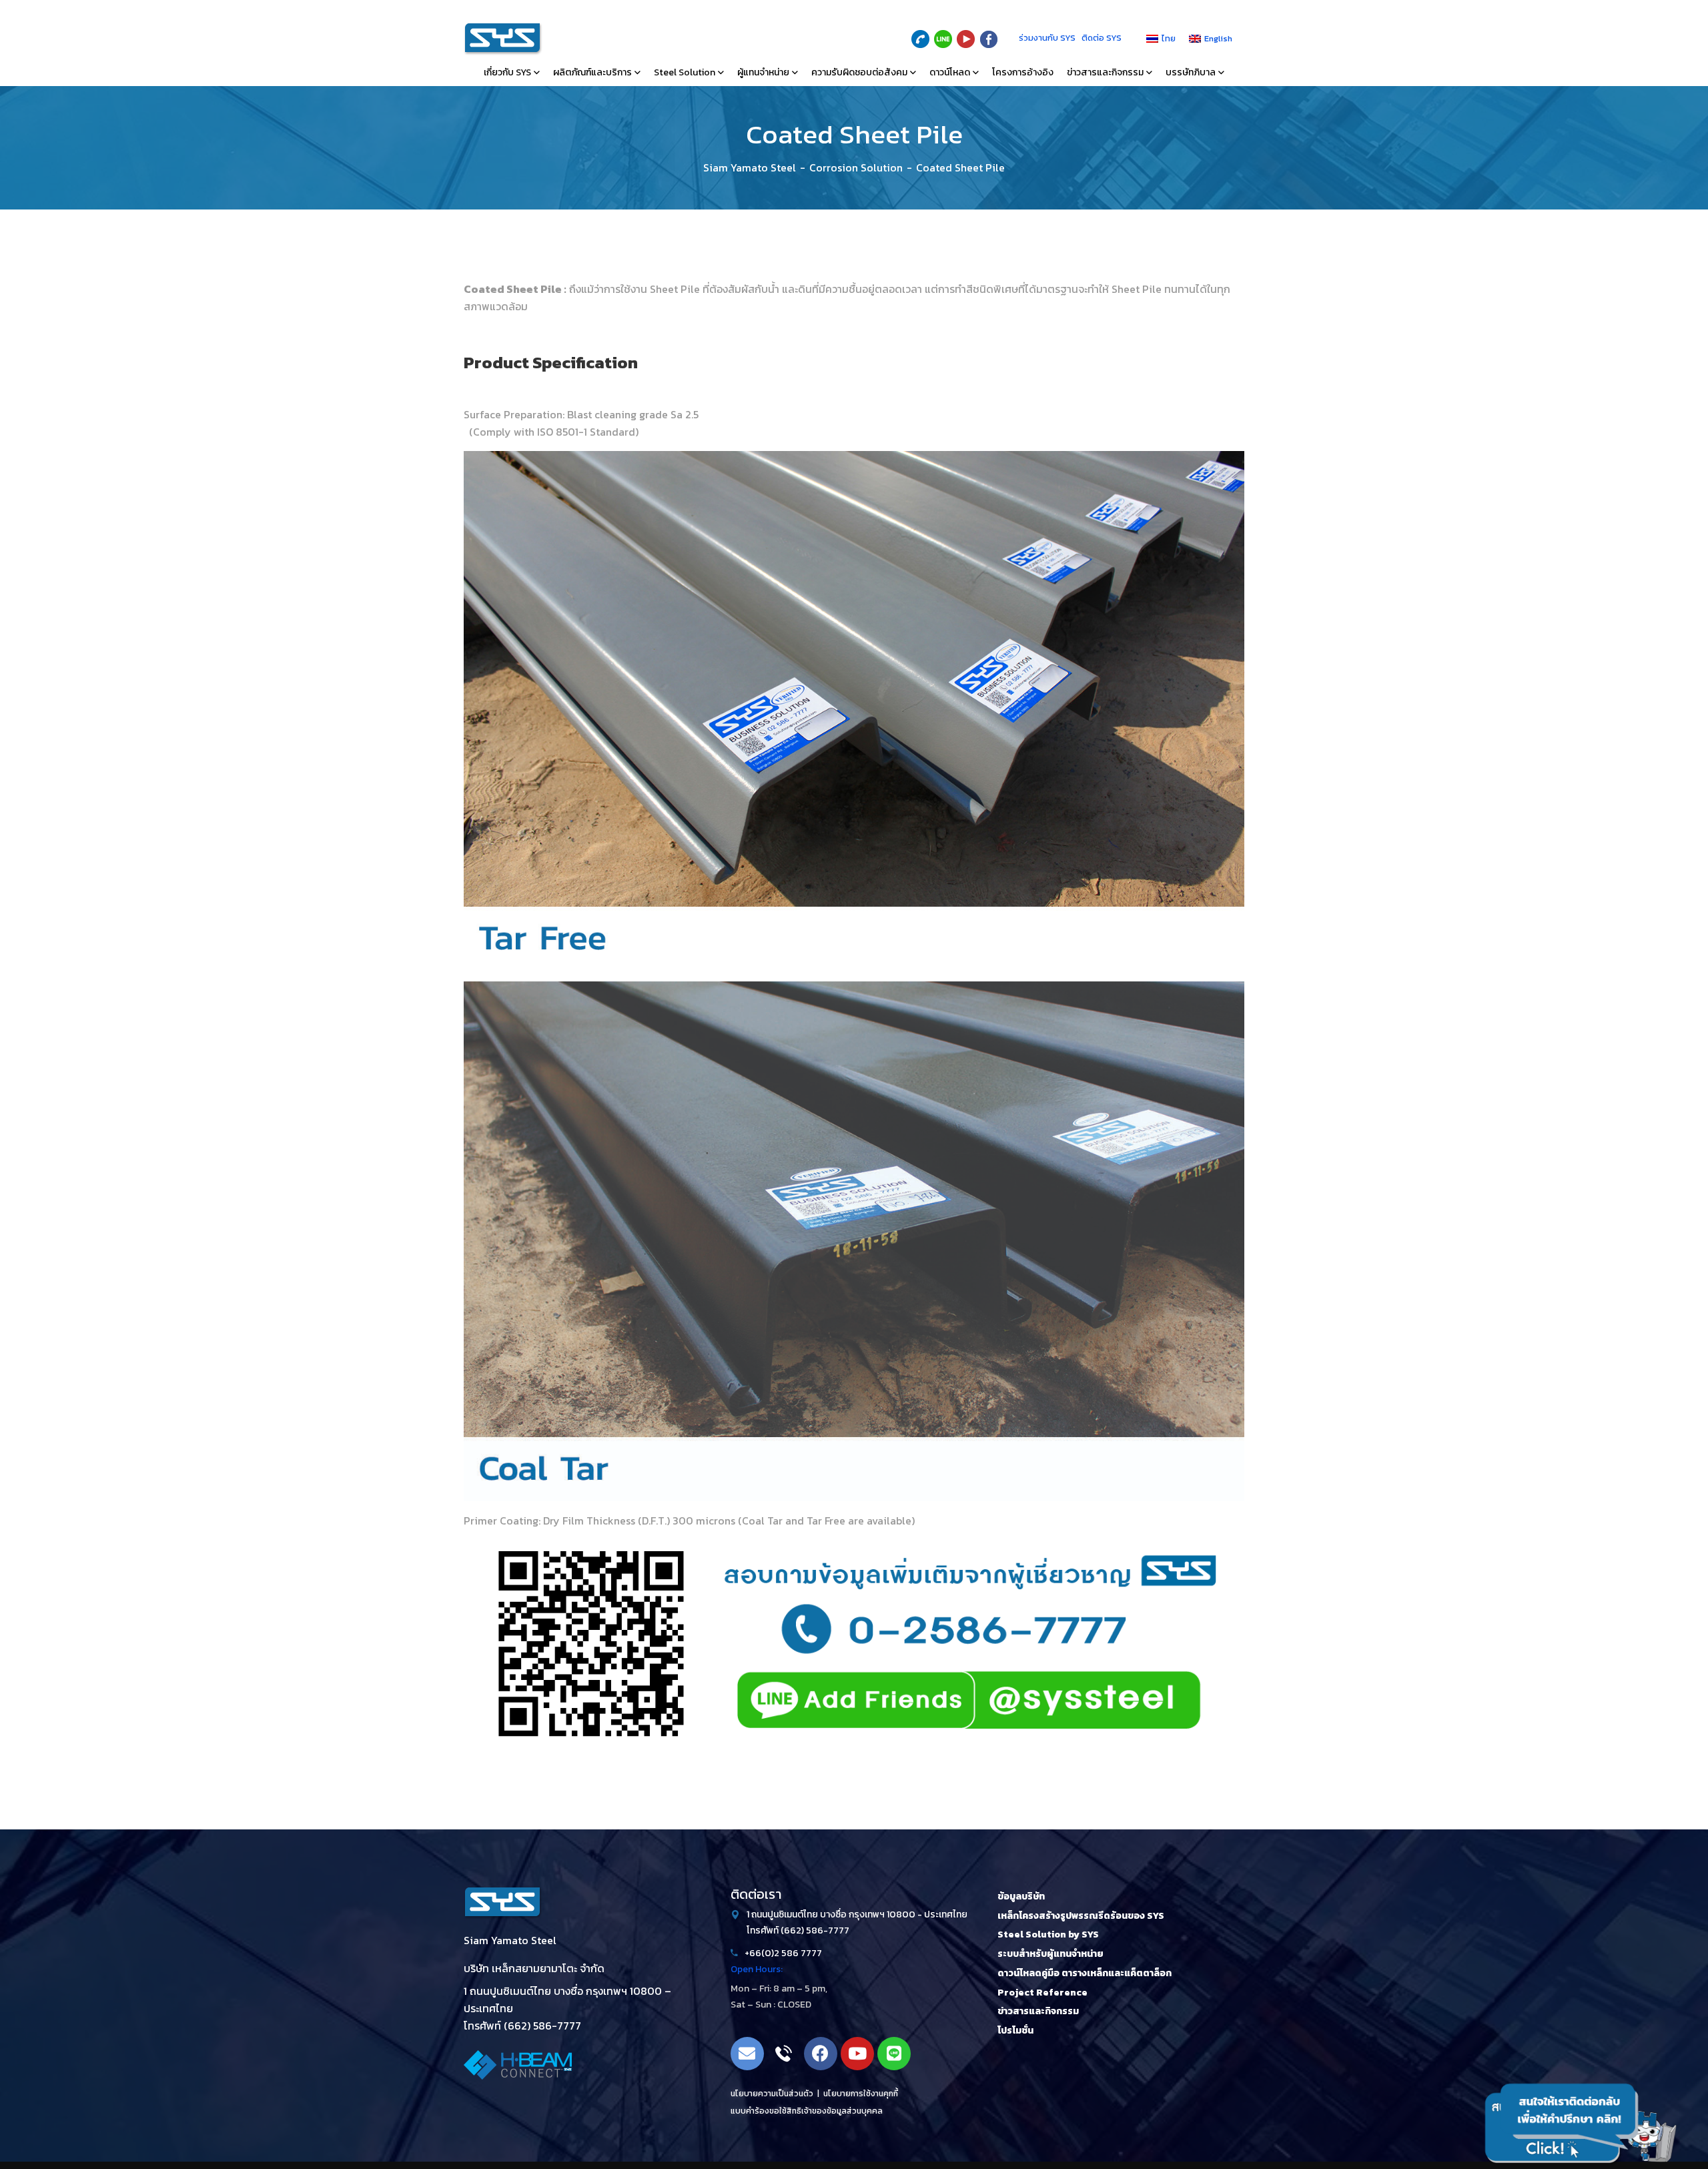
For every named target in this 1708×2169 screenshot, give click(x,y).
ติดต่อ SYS (1102, 38)
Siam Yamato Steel (750, 167)
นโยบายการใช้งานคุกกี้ (861, 2094)
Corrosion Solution (856, 167)
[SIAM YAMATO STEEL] (503, 39)
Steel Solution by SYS (1048, 1934)
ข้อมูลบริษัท (1021, 1896)
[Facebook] (821, 2054)
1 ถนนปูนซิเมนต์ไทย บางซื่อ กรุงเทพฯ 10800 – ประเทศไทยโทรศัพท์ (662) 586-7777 (567, 2008)
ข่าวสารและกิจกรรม (1038, 2011)
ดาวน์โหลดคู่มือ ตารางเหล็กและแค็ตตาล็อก (1085, 1973)
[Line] (894, 2054)
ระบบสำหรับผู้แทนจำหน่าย (1050, 1954)
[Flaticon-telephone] (784, 2054)
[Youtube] (857, 2054)
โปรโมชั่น (1015, 2031)
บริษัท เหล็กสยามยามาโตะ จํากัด (534, 1968)
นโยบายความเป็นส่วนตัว (772, 2094)
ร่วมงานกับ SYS (1047, 38)
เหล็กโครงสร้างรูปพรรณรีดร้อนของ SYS (1081, 1916)
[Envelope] (747, 2054)
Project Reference (1042, 1993)
